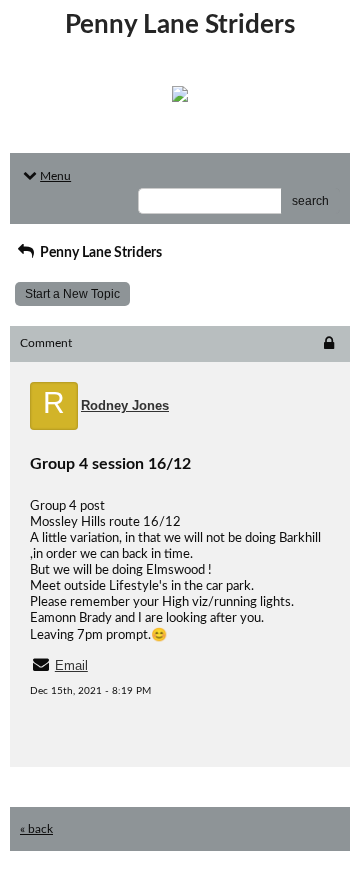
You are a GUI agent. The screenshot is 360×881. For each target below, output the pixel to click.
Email (71, 665)
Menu (55, 176)
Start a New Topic (72, 294)
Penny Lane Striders (99, 253)
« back (36, 829)
